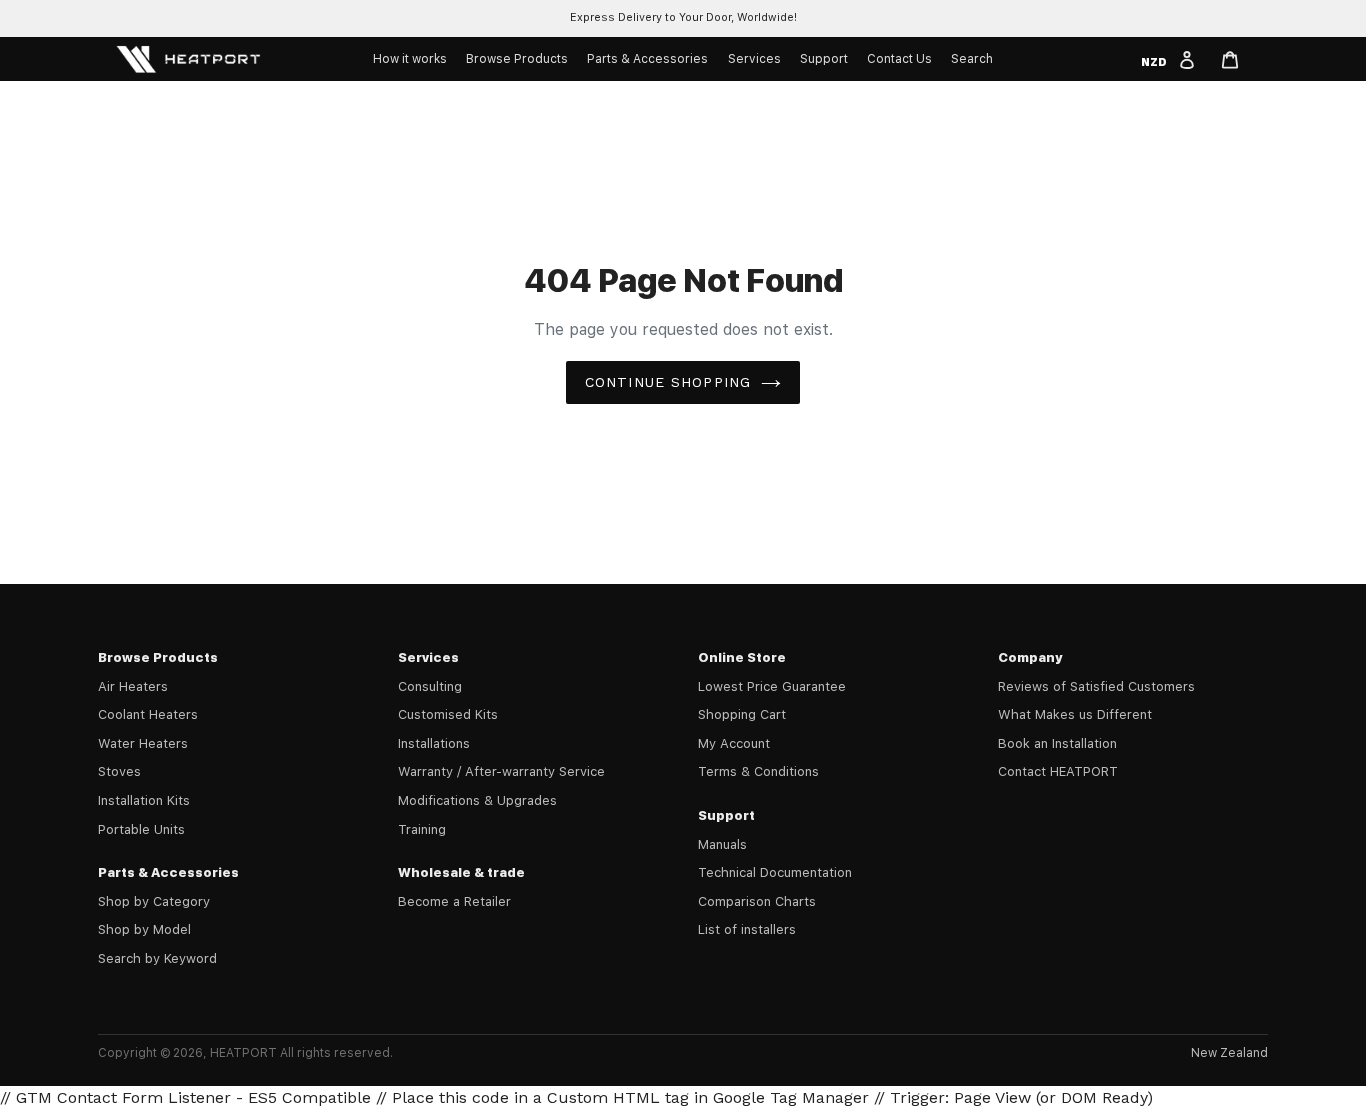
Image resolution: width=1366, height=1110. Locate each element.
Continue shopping (668, 382)
